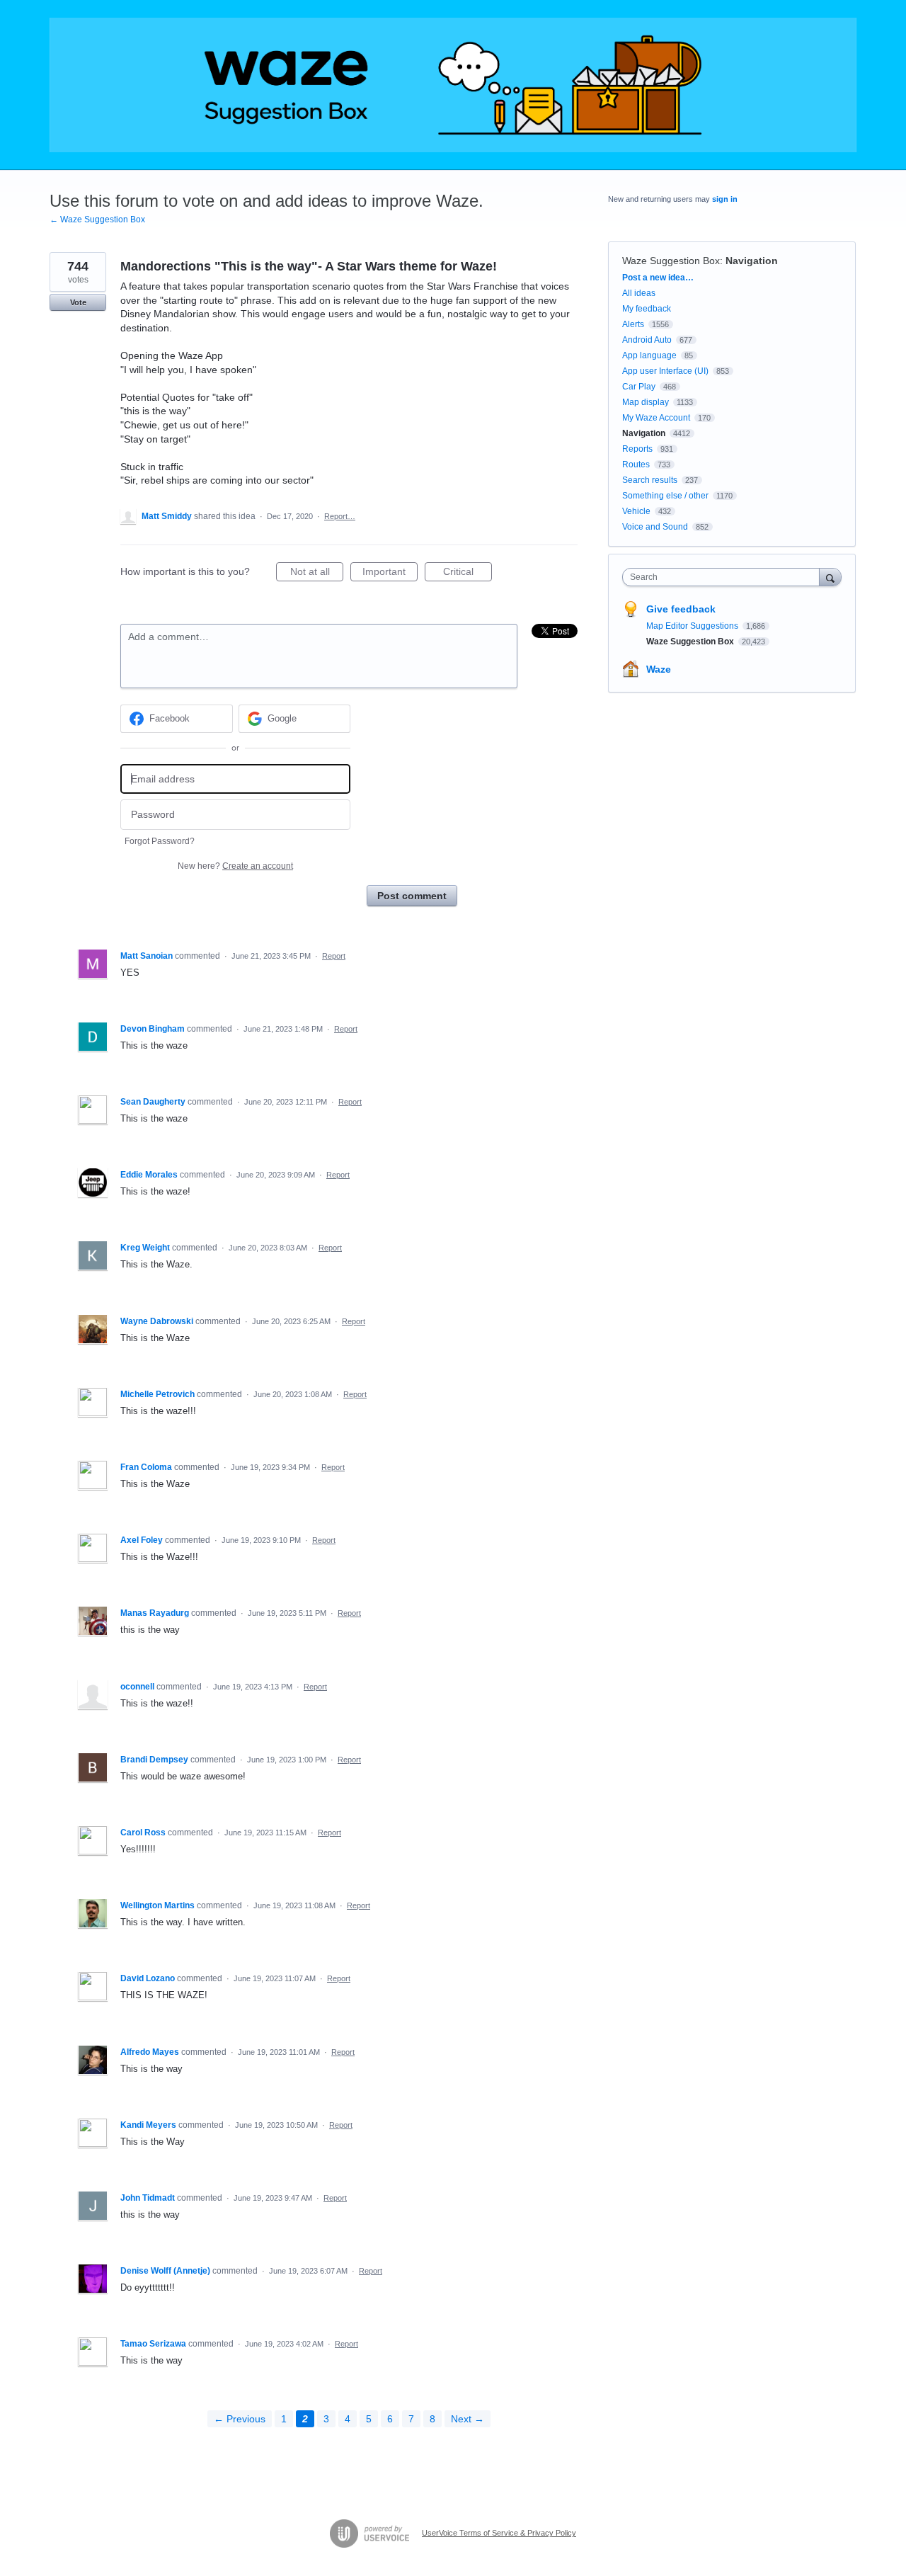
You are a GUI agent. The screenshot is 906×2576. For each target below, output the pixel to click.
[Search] (830, 577)
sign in (725, 199)
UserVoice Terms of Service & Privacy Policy (499, 2533)
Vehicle (636, 511)
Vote (78, 302)
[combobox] (724, 577)
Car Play (639, 387)
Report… (340, 516)
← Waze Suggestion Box (97, 220)
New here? (235, 866)
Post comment (412, 896)
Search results (650, 480)
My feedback (647, 309)
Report (334, 956)
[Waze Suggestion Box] (453, 85)
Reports (637, 449)
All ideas (639, 293)
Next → (468, 2419)
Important (390, 574)
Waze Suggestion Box (671, 261)
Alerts (633, 324)
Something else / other (665, 496)
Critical (468, 574)
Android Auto (647, 340)
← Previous (240, 2419)
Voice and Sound (655, 527)
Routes (636, 465)
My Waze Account (656, 418)
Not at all (317, 574)
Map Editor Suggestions (693, 626)
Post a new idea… (658, 278)
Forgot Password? (160, 841)
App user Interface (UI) (665, 371)
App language (649, 355)
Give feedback (681, 609)
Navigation (752, 261)
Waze (659, 669)
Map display (646, 402)
